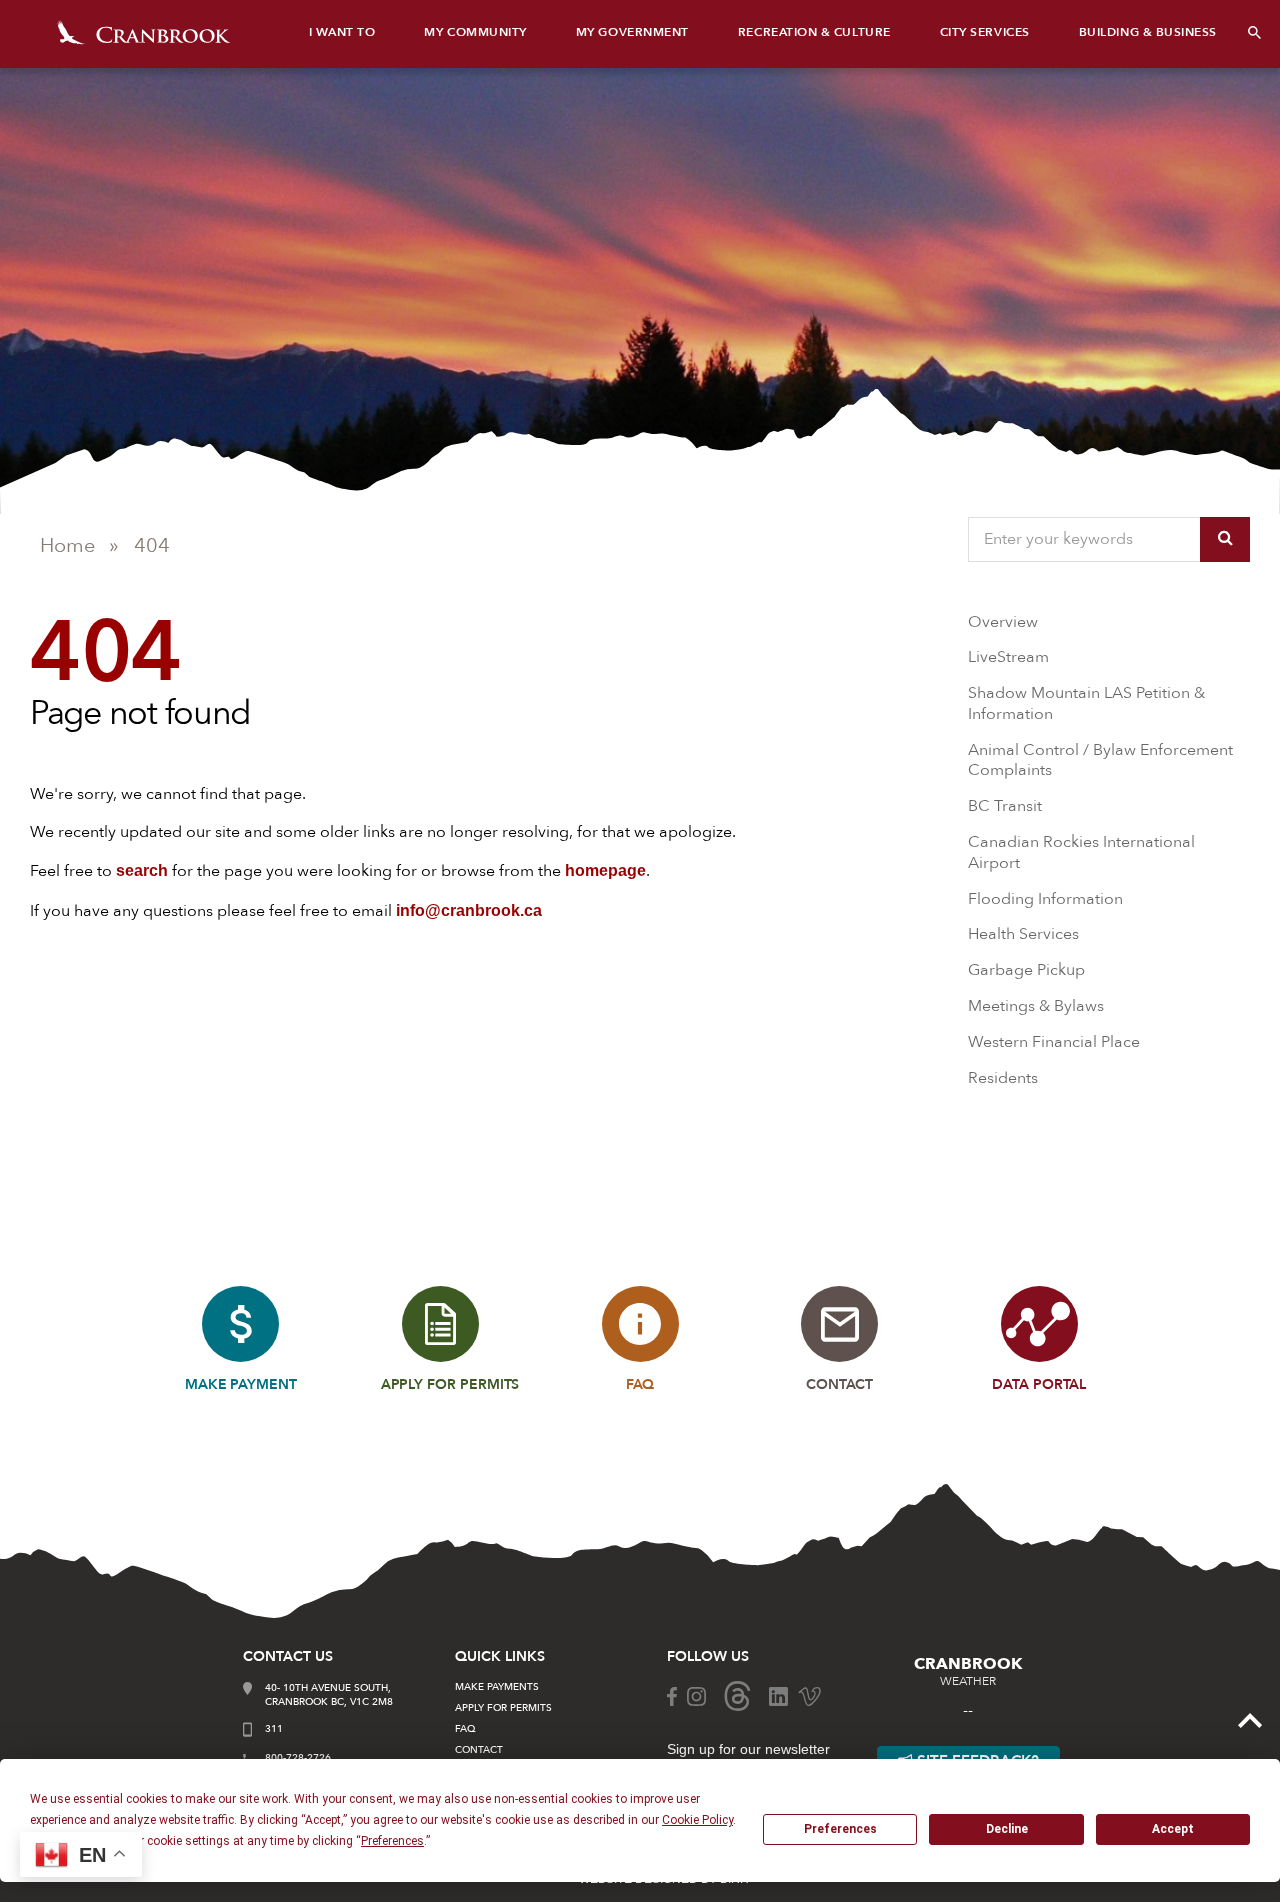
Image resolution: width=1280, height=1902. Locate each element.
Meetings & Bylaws (1036, 1006)
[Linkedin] (778, 1695)
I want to (342, 32)
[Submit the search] (1225, 539)
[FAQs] (640, 1324)
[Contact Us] (839, 1324)
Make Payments (497, 1687)
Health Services (1023, 934)
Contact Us (288, 1656)
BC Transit (1005, 806)
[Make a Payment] (240, 1324)
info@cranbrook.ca (469, 910)
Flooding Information (1045, 899)
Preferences (840, 1829)
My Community (475, 32)
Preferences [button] (392, 1841)
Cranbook (143, 32)
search (142, 870)
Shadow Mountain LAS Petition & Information (1086, 703)
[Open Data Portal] (1039, 1324)
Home (67, 545)
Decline (1007, 1829)
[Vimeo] (809, 1695)
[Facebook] (672, 1695)
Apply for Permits (503, 1708)
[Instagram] (696, 1695)
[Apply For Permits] (440, 1324)
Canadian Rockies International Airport (1081, 852)
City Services (985, 32)
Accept (1173, 1829)
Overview (1003, 622)
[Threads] (737, 1695)
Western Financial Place (1054, 1042)
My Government (632, 32)
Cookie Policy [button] (697, 1820)
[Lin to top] (1250, 1719)
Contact (479, 1750)
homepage (605, 870)
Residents (1003, 1078)
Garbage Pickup (1026, 970)
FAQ (465, 1729)
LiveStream (1008, 657)
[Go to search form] (1254, 32)
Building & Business (1148, 32)
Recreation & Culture (814, 32)
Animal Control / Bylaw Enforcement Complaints (1100, 760)
